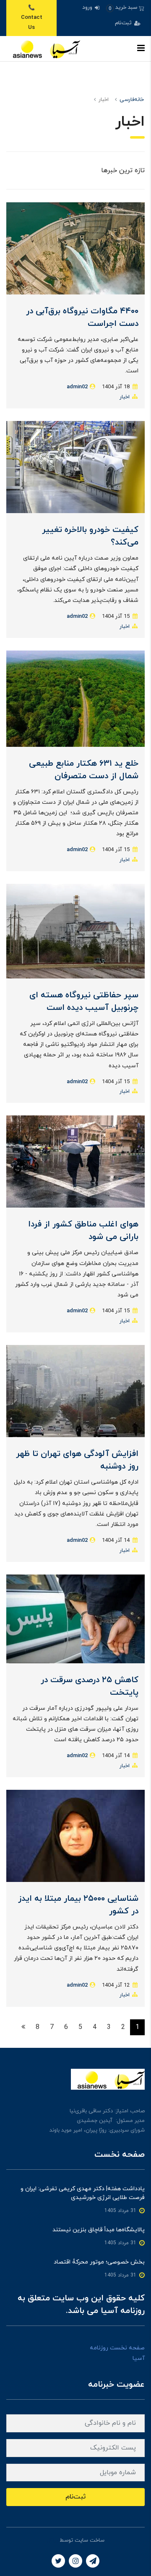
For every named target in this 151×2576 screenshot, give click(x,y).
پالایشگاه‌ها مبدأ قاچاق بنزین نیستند (99, 2230)
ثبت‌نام (124, 23)
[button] (125, 8)
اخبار (125, 397)
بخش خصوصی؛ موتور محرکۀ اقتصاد (99, 2262)
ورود (88, 8)
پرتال (52, 2540)
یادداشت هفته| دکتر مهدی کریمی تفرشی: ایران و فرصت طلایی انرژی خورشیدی (83, 2193)
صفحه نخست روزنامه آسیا (117, 2353)
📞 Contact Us (32, 18)
